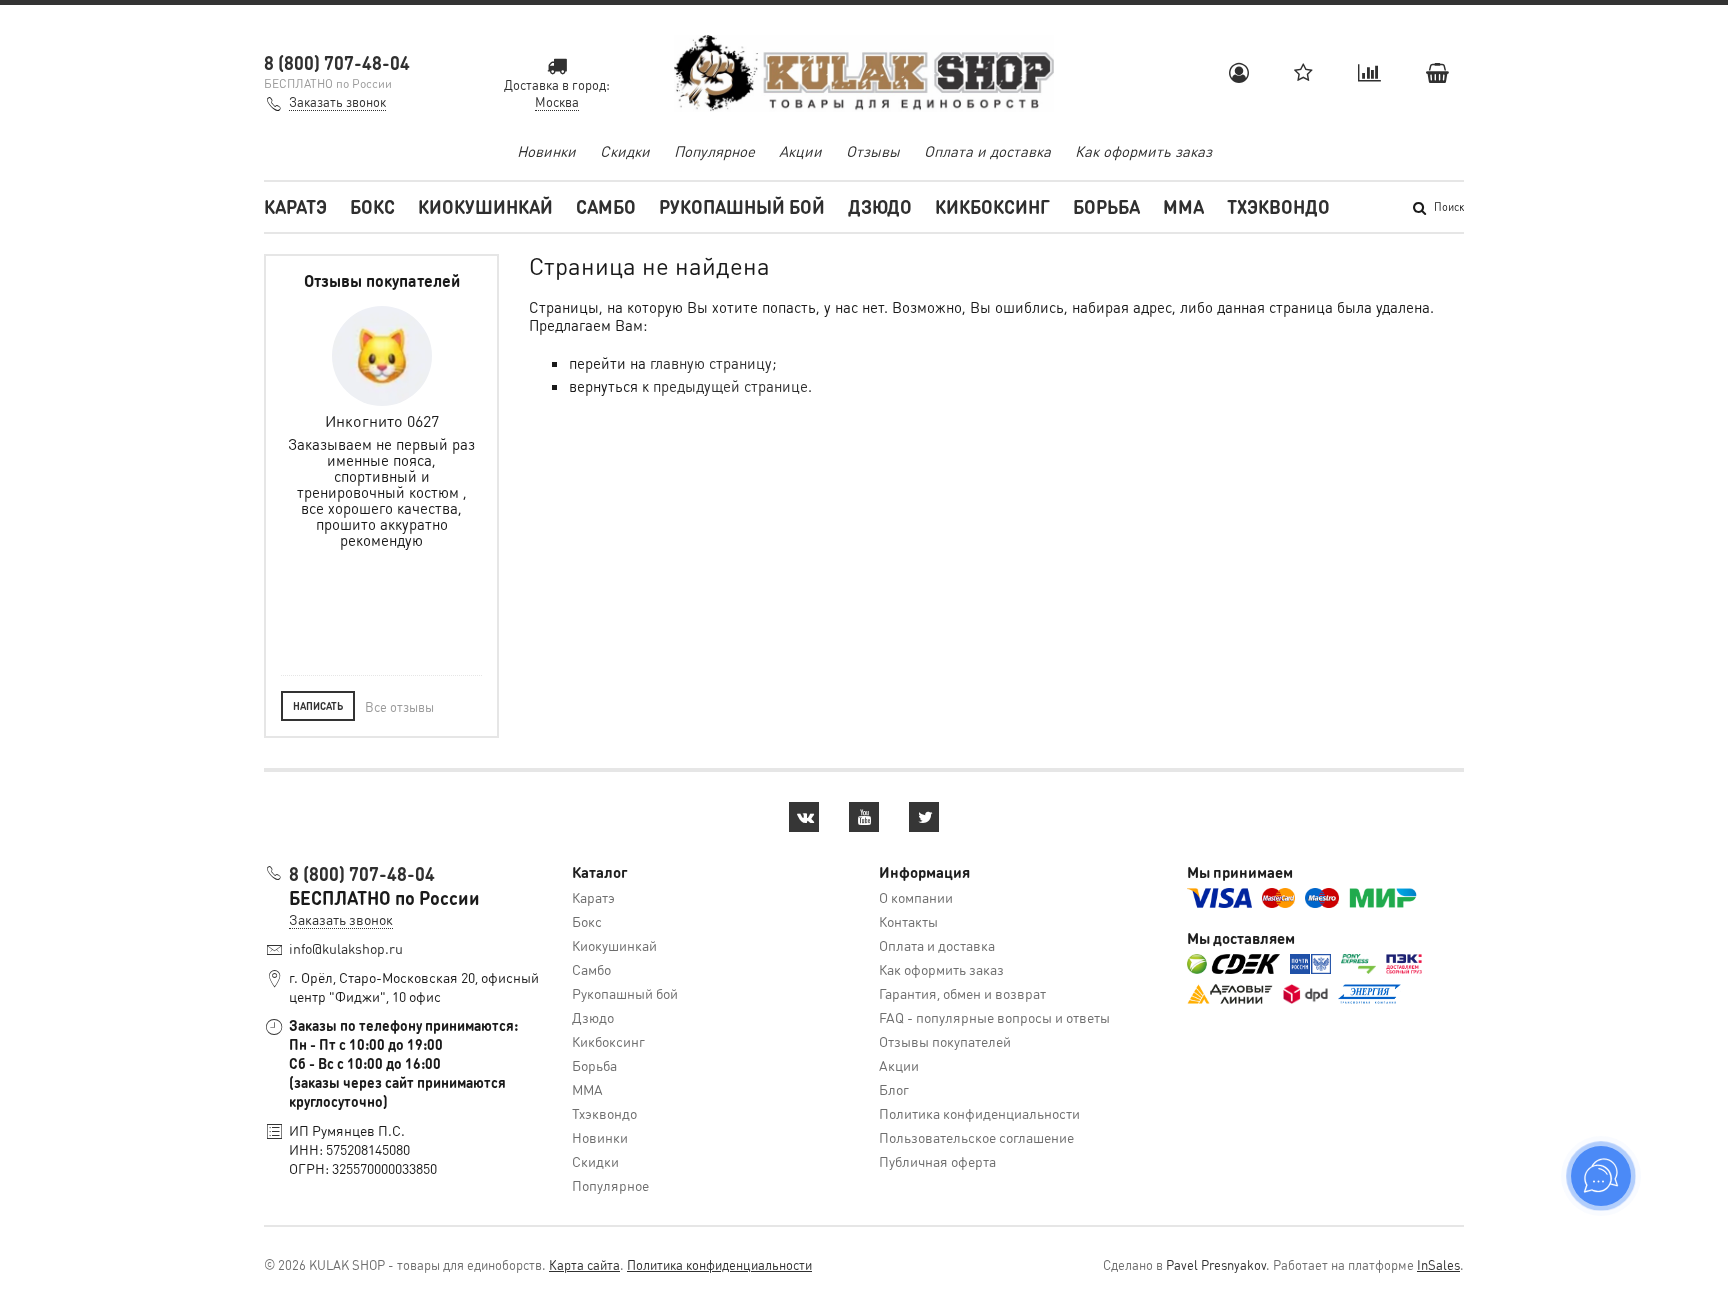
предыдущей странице (730, 386)
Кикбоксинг (992, 206)
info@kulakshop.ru (346, 948)
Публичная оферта (937, 1161)
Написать (318, 706)
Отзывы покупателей (945, 1041)
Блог (894, 1089)
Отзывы (873, 151)
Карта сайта (584, 1264)
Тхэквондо (1278, 206)
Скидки (625, 151)
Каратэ (295, 206)
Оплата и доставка (987, 151)
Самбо (606, 206)
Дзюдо (880, 206)
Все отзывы (399, 706)
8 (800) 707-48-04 (337, 62)
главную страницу (711, 363)
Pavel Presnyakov (1216, 1264)
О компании (916, 897)
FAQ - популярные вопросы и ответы (994, 1017)
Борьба (1106, 206)
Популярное (714, 151)
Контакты (908, 921)
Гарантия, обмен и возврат (962, 993)
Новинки (546, 151)
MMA (1183, 206)
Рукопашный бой (742, 206)
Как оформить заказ (1143, 151)
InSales (1438, 1264)
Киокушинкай (485, 206)
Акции (800, 151)
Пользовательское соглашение (976, 1137)
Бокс (372, 206)
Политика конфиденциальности (979, 1113)
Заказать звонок (337, 101)
